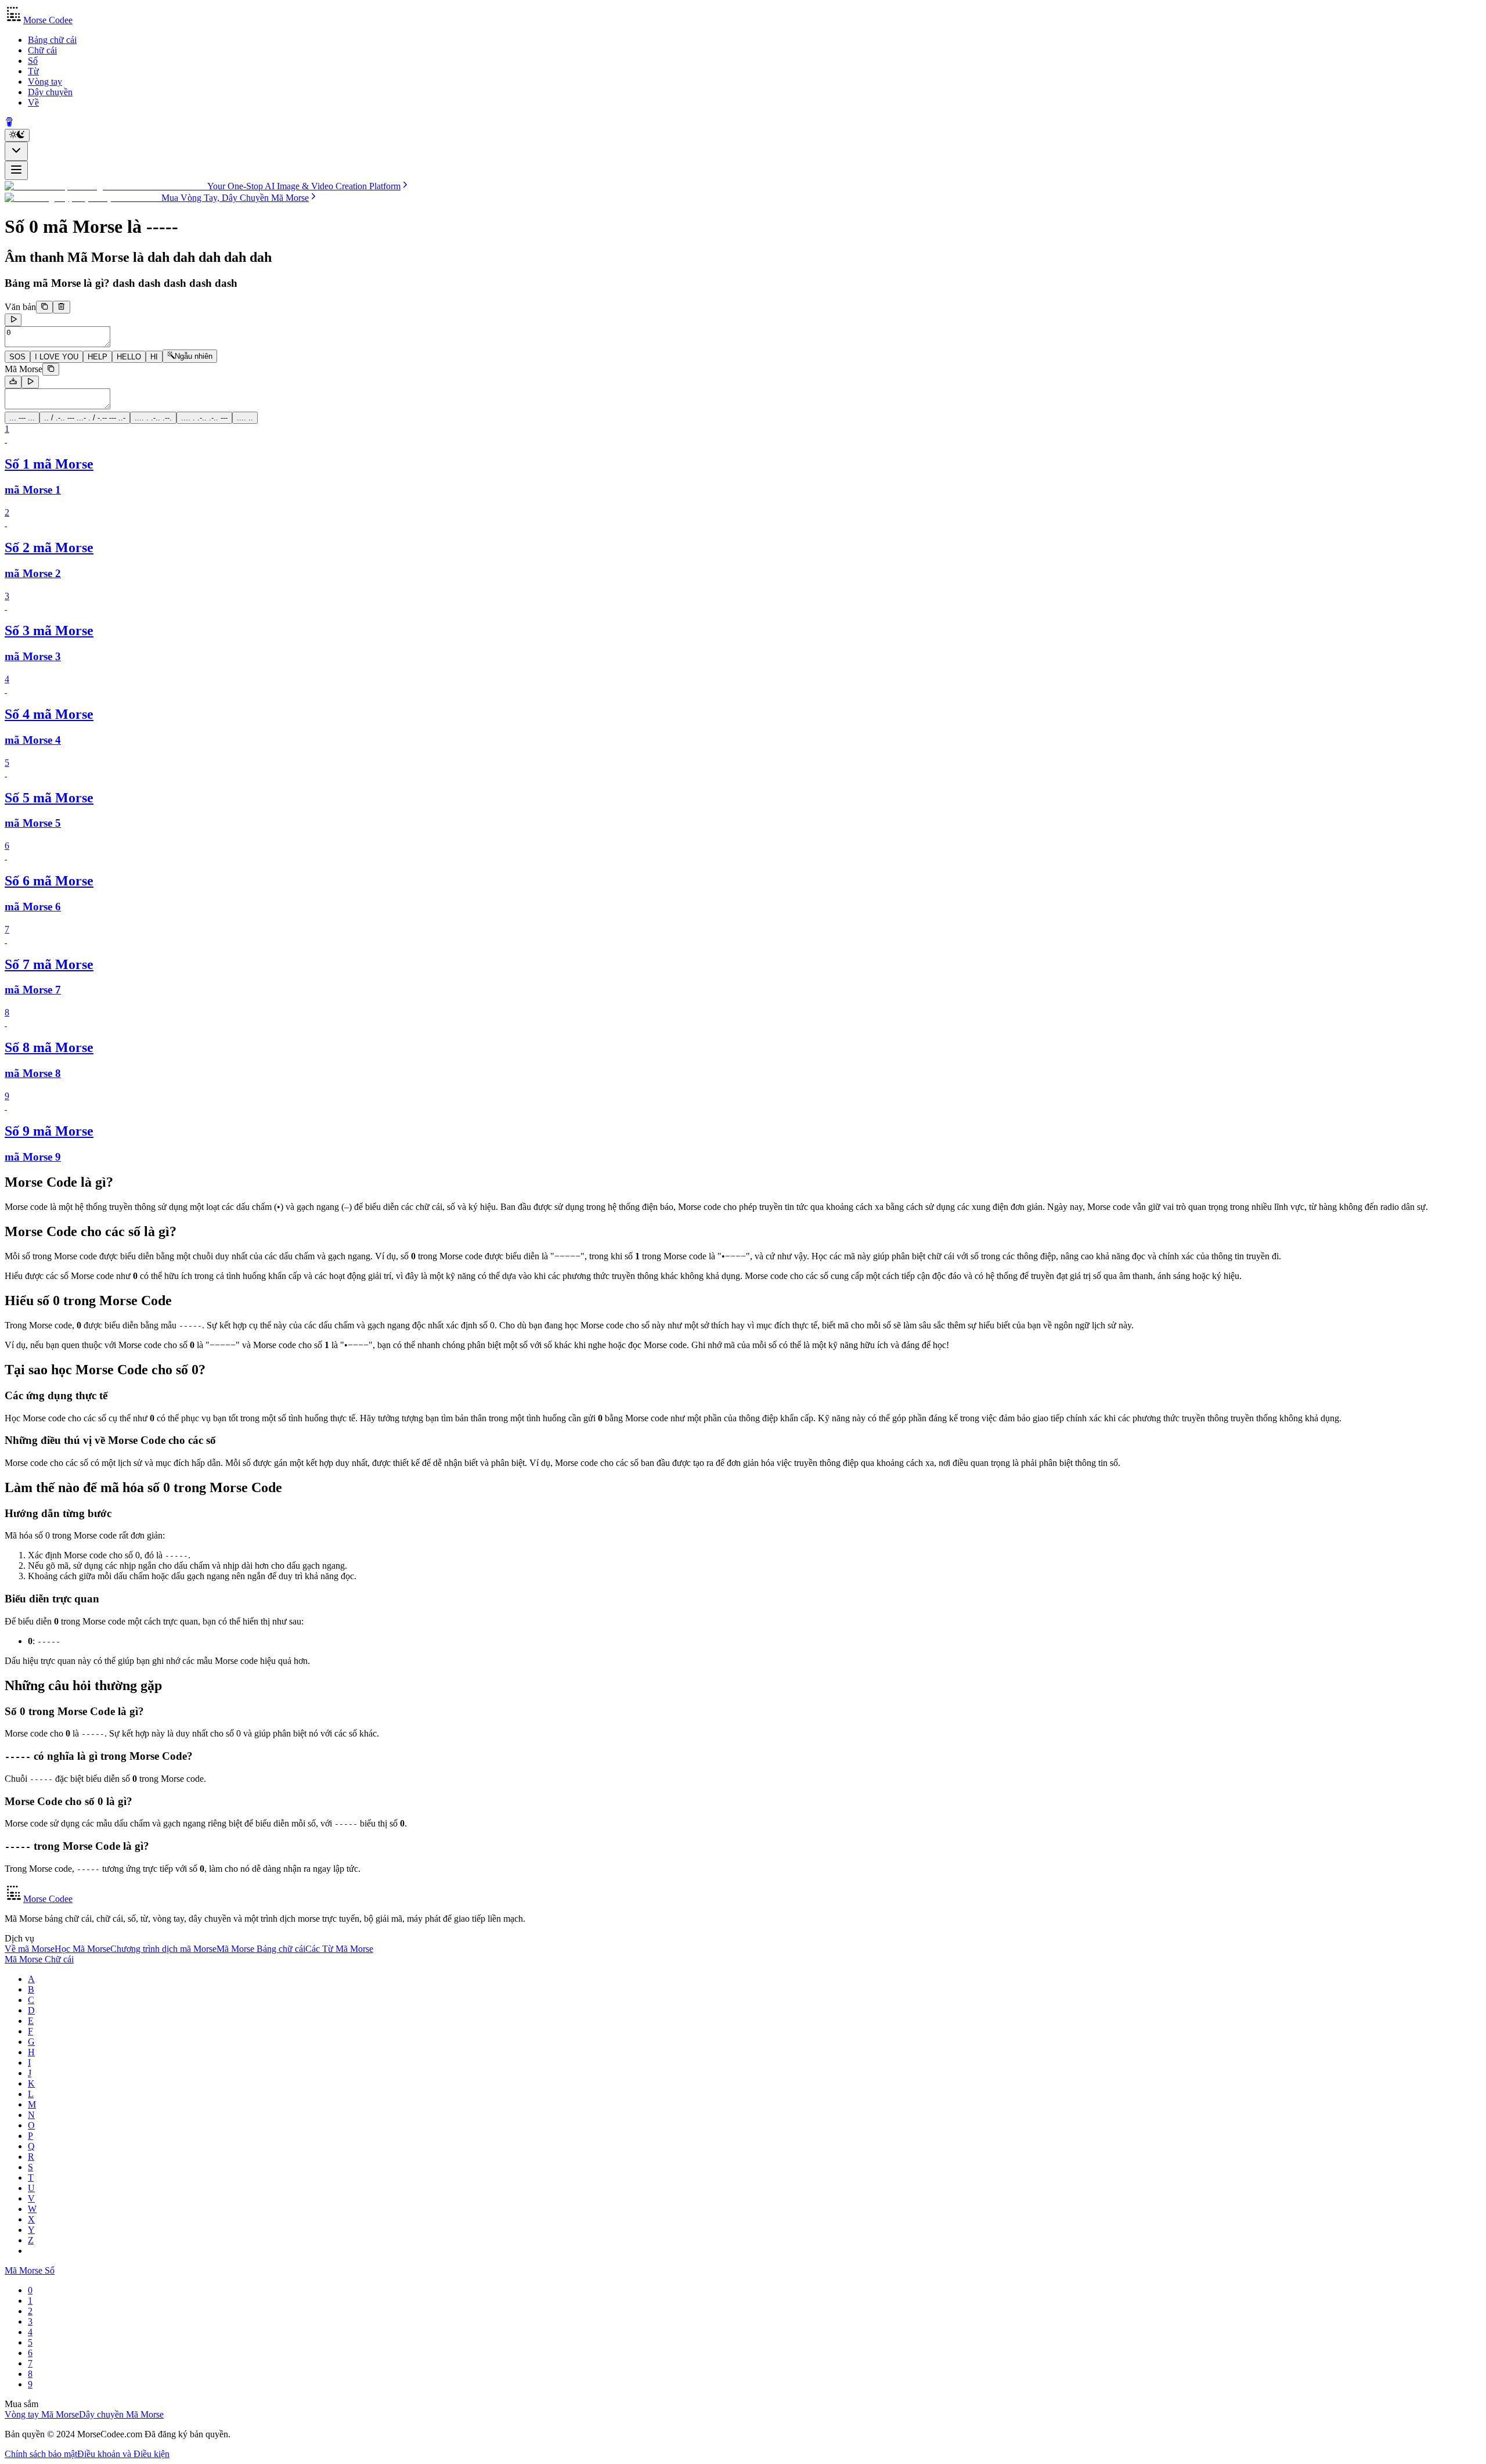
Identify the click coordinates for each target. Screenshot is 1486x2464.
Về (33, 102)
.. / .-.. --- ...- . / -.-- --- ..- (85, 418)
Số (33, 61)
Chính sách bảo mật (41, 2454)
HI (154, 357)
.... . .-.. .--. (153, 418)
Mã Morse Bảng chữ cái (261, 1949)
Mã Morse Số (30, 2270)
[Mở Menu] (16, 170)
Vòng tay (45, 82)
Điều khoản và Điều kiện (123, 2454)
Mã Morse (24, 369)
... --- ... (22, 418)
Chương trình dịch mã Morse (163, 1949)
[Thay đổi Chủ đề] (17, 135)
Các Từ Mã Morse (339, 1949)
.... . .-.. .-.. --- (204, 418)
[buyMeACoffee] (9, 123)
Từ (33, 71)
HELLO (129, 357)
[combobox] (16, 151)
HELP (98, 357)
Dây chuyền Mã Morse (121, 2414)
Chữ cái (42, 50)
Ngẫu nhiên (194, 357)
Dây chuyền (50, 92)
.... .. (245, 418)
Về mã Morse (30, 1949)
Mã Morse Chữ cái (39, 1959)
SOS (17, 357)
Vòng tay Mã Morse (42, 2414)
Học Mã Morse (82, 1949)
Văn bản (20, 307)
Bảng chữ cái (52, 40)
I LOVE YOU (57, 357)
